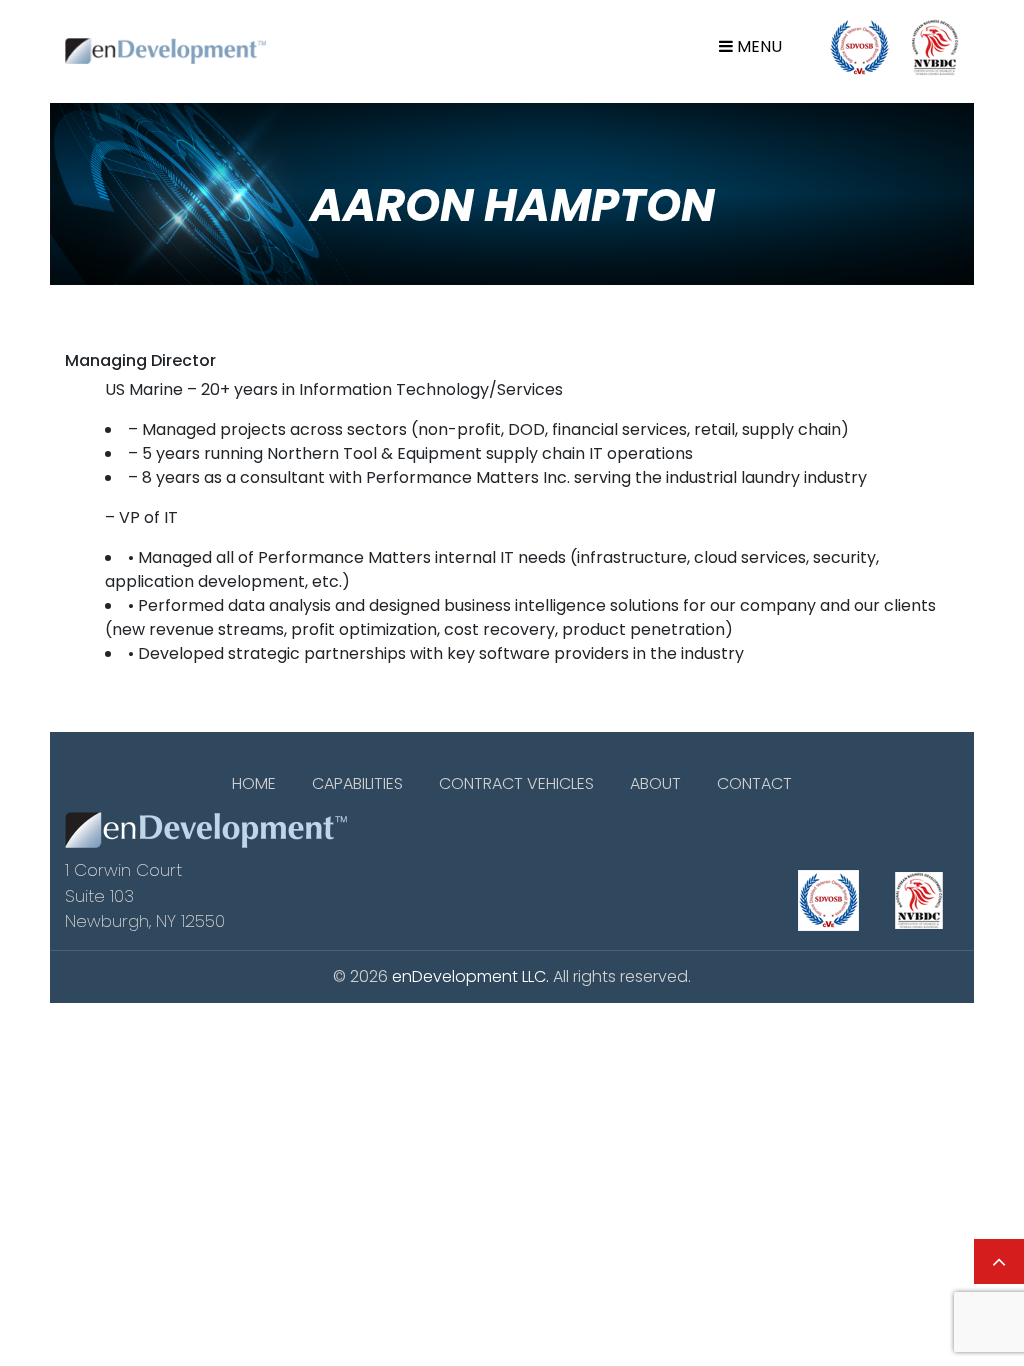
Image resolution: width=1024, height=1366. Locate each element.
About (655, 783)
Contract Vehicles (516, 783)
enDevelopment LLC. (470, 976)
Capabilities (357, 783)
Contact (754, 783)
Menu (757, 46)
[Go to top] (999, 1261)
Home (254, 783)
